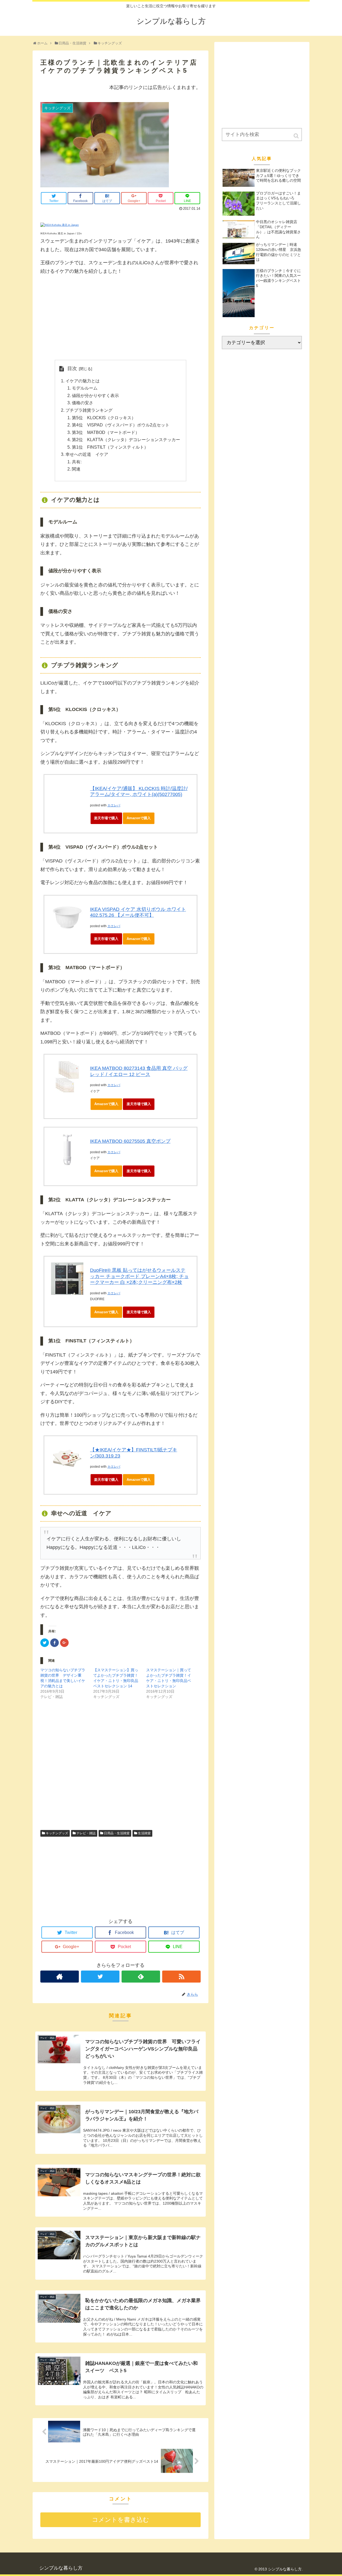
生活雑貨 (144, 1833)
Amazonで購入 (139, 818)
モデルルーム (85, 388)
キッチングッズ (57, 1833)
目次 (72, 368)
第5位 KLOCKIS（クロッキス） (104, 418)
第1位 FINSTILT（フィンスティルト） (110, 447)
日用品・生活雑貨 (117, 1833)
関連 (76, 469)
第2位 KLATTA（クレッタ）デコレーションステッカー (126, 440)
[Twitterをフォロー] (100, 1977)
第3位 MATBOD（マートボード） (106, 432)
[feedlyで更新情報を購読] (141, 1977)
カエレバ (114, 805)
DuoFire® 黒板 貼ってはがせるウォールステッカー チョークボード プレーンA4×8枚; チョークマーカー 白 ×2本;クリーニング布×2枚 (139, 1276)
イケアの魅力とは (83, 381)
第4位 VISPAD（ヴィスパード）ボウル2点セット (121, 425)
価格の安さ (83, 403)
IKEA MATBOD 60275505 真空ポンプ (130, 1141)
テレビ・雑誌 (86, 1833)
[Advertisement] (121, 318)
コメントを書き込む (121, 2520)
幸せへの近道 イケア (87, 454)
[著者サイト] (60, 1977)
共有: (77, 462)
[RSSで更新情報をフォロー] (181, 1977)
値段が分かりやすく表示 (95, 395)
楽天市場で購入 (106, 818)
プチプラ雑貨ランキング (89, 410)
